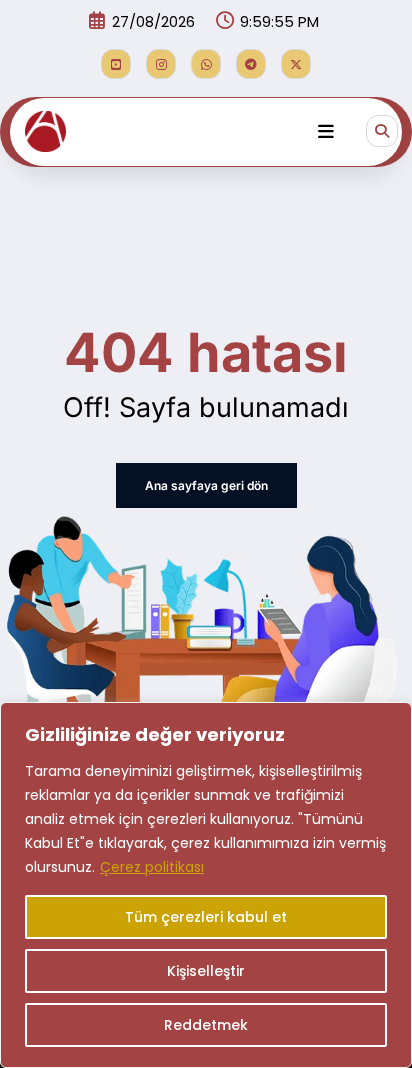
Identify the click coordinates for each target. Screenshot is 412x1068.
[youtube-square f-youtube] (116, 64)
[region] (206, 885)
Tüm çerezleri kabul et (206, 917)
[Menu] (326, 132)
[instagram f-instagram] (161, 64)
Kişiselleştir (206, 971)
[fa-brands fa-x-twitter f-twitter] (296, 64)
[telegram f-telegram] (251, 64)
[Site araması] (382, 131)
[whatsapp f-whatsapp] (206, 64)
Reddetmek (206, 1025)
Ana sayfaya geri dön (206, 485)
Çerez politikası (152, 867)
